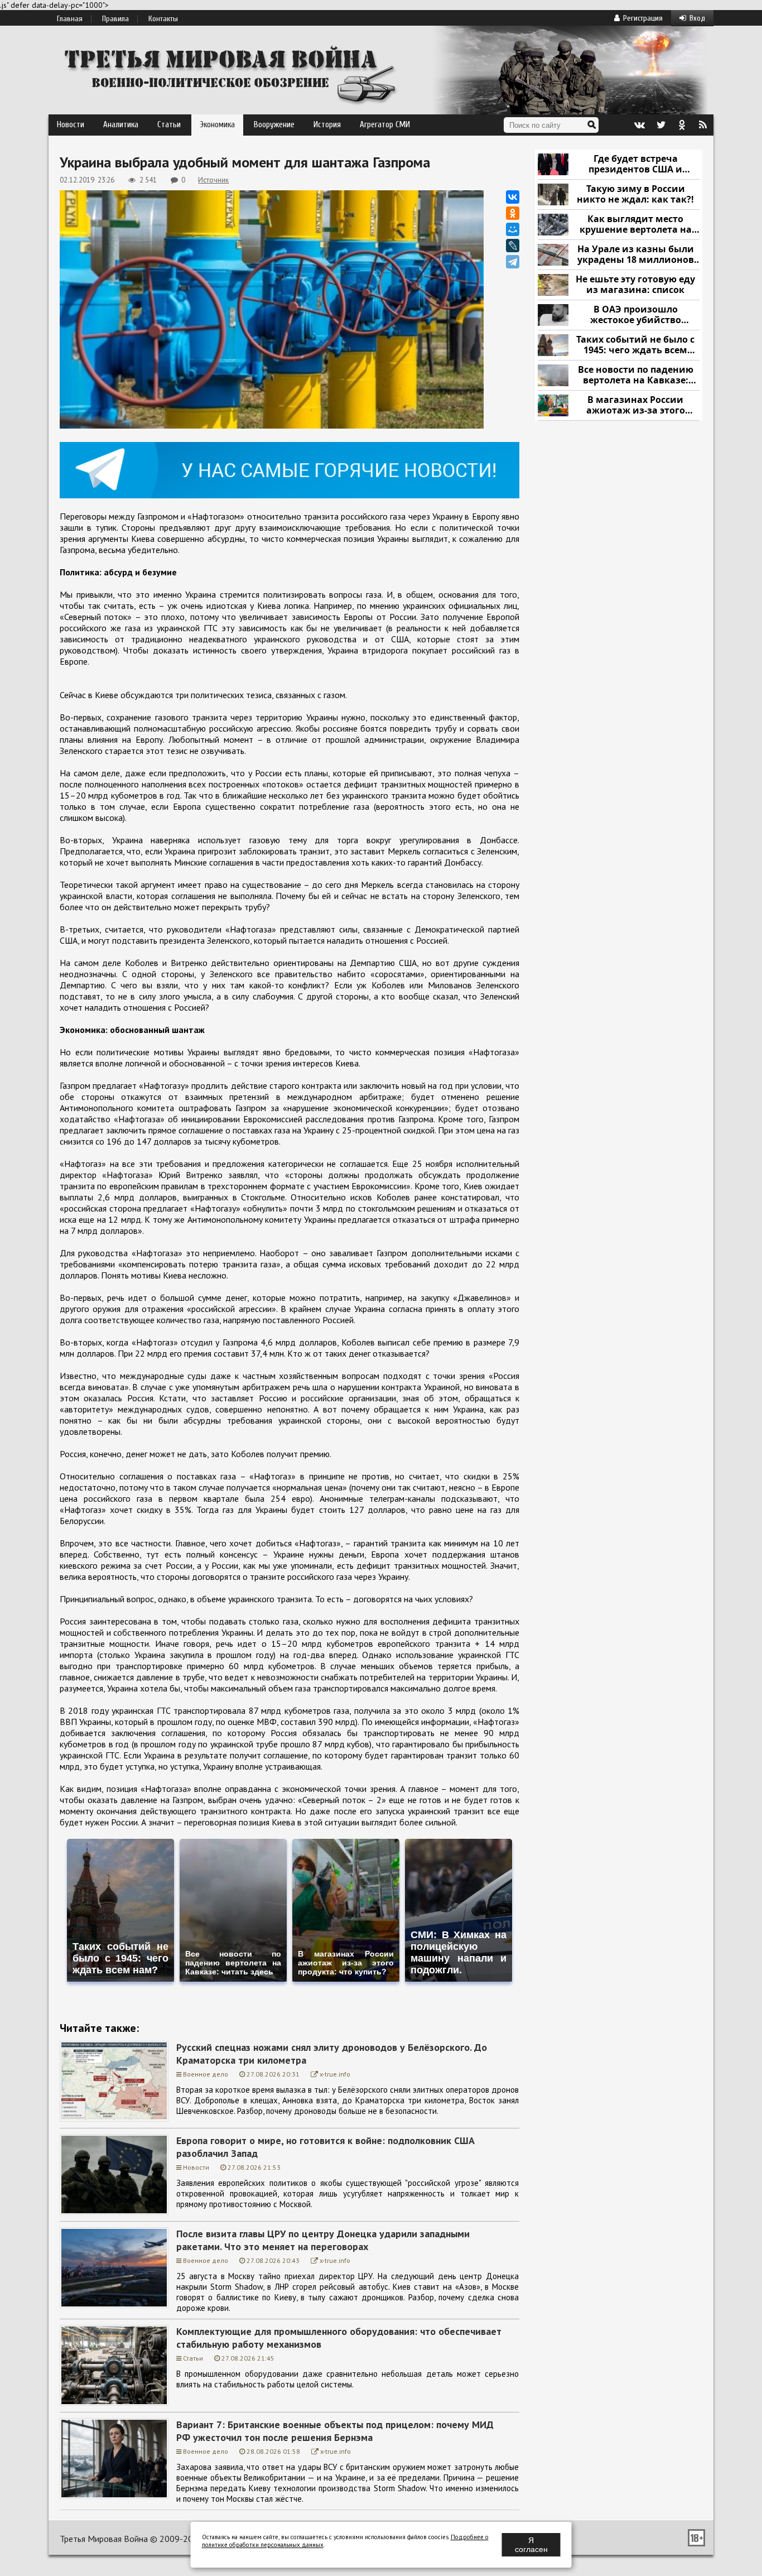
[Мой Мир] (513, 229)
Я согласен (531, 2545)
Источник (213, 180)
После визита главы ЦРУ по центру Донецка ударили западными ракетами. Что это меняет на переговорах (323, 2240)
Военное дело (206, 2074)
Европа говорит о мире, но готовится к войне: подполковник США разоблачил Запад (325, 2147)
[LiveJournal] (513, 246)
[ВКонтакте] (513, 197)
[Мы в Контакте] (639, 125)
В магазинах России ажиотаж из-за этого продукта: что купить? (635, 405)
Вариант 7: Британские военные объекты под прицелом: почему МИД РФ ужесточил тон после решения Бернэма (335, 2431)
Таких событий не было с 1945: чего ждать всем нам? (635, 345)
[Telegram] (513, 262)
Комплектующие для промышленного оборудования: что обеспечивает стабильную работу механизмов (339, 2338)
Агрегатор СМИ (385, 125)
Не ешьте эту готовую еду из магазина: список (635, 285)
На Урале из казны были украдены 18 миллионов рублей (636, 255)
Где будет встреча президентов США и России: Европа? (635, 164)
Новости (71, 125)
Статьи (169, 125)
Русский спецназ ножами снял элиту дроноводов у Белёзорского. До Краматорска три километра (332, 2054)
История (327, 125)
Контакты (163, 19)
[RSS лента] (703, 125)
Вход (697, 18)
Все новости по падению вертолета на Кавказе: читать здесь (636, 375)
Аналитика (121, 125)
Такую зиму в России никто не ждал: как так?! (635, 194)
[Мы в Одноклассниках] (682, 125)
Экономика (217, 125)
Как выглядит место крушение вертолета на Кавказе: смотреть (636, 225)
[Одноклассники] (513, 213)
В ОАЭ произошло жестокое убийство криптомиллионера (636, 315)
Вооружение (274, 125)
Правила (115, 19)
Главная (70, 19)
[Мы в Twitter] (660, 125)
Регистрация (643, 18)
